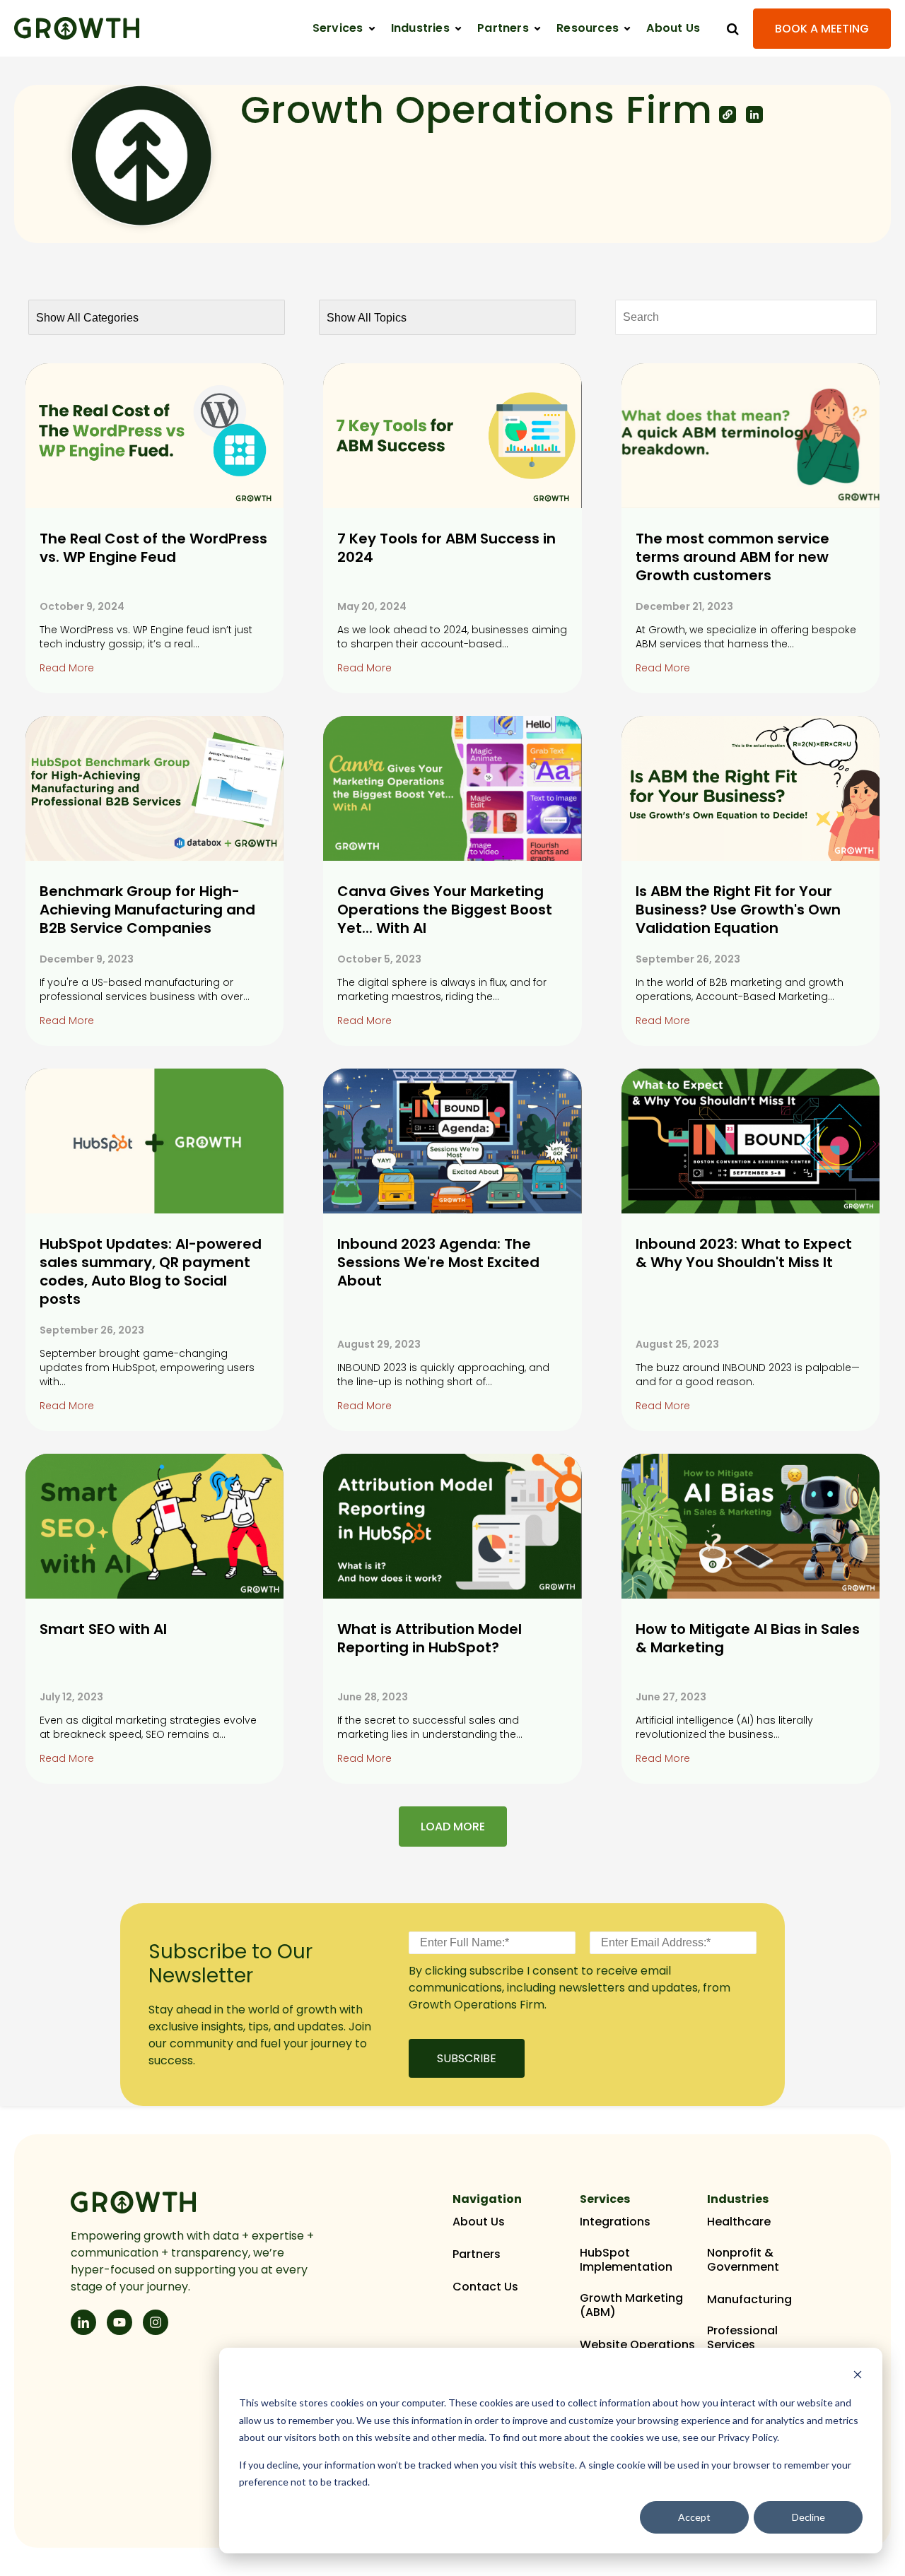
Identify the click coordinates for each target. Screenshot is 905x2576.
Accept (694, 2517)
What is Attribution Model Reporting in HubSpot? (430, 1638)
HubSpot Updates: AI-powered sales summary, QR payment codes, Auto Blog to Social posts (151, 1271)
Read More (67, 668)
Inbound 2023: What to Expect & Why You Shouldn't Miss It (744, 1253)
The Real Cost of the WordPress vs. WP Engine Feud (153, 548)
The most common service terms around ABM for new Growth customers (732, 557)
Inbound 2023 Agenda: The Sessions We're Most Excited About (438, 1262)
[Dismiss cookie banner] (858, 2376)
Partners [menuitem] (477, 2254)
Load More (453, 1827)
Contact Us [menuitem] (485, 2287)
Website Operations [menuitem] (637, 2345)
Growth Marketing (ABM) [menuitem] (631, 2305)
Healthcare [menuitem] (739, 2222)
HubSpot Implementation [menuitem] (626, 2260)
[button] (344, 28)
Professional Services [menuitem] (742, 2338)
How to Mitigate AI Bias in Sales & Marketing (748, 1638)
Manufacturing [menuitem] (749, 2300)
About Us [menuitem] (479, 2222)
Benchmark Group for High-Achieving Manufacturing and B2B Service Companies (147, 910)
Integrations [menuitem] (615, 2222)
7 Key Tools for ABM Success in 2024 (446, 548)
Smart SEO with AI (103, 1629)
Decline (808, 2517)
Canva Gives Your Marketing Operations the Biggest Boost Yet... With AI (445, 910)
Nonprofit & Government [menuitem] (743, 2260)
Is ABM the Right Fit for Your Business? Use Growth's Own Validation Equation (738, 910)
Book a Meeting (822, 29)
